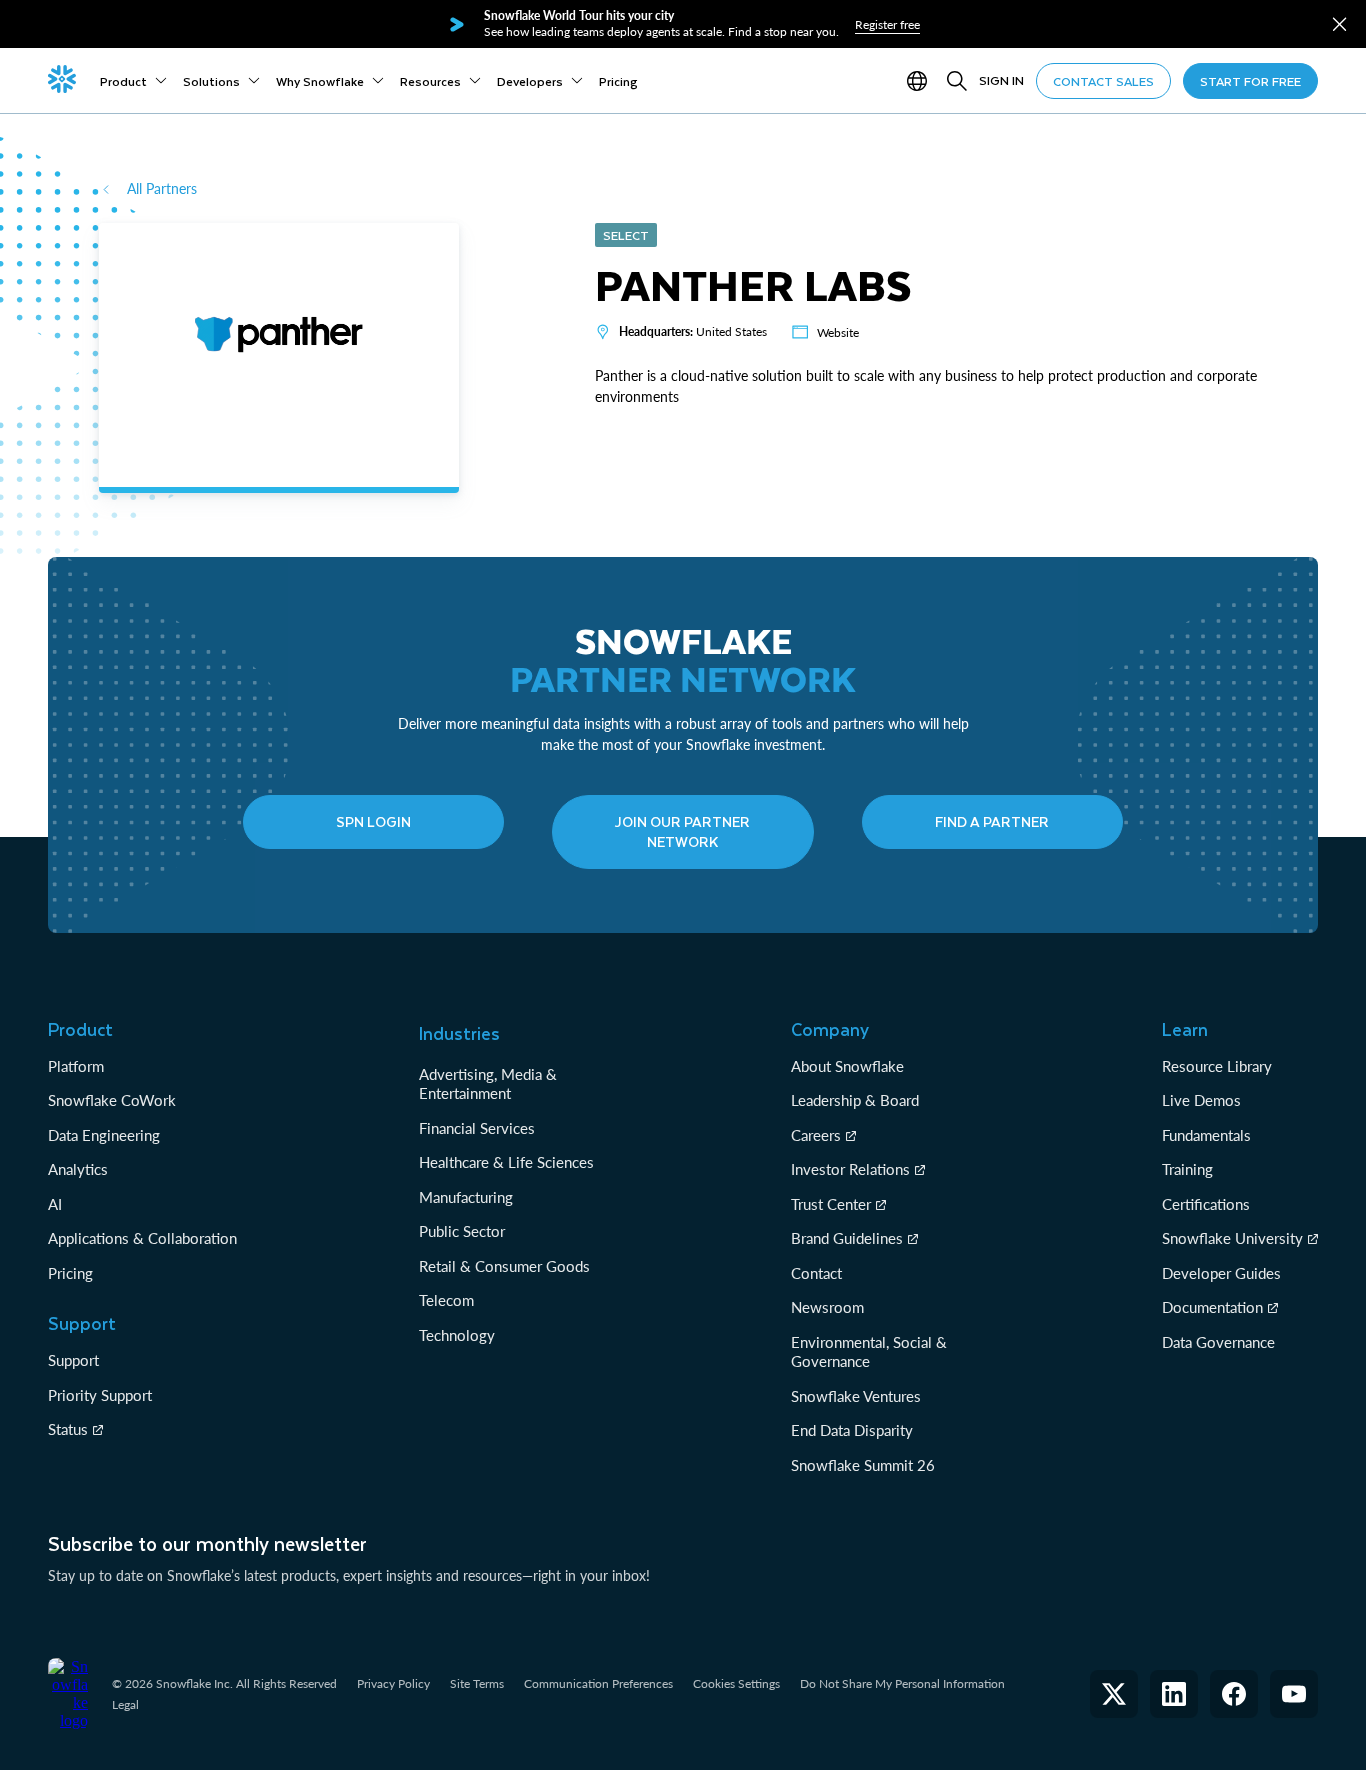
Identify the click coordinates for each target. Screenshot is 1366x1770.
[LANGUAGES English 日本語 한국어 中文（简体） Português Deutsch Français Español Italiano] (921, 81)
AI (55, 1204)
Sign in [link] (1001, 80)
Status (68, 1429)
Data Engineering (104, 1135)
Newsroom (827, 1307)
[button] (1339, 24)
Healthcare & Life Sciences (506, 1162)
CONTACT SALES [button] (1103, 81)
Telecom (446, 1300)
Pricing (70, 1273)
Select (626, 235)
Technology (457, 1335)
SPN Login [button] (373, 821)
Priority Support (100, 1395)
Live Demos (1201, 1100)
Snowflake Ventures (856, 1396)
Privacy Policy (393, 1683)
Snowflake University (1232, 1238)
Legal (125, 1704)
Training (1187, 1169)
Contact (816, 1273)
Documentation (1212, 1307)
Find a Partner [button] (992, 821)
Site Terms (477, 1683)
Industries (459, 1033)
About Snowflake (847, 1066)
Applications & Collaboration (142, 1238)
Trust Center (831, 1204)
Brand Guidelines (847, 1238)
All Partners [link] (162, 188)
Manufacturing (466, 1197)
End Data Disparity (852, 1430)
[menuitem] (133, 81)
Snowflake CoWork (112, 1100)
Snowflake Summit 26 (863, 1465)
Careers (816, 1135)
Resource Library (1217, 1066)
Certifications (1206, 1204)
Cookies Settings (736, 1684)
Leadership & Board (855, 1100)
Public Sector (462, 1231)
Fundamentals (1206, 1135)
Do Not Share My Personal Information (902, 1683)
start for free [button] (1250, 81)
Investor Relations (850, 1169)
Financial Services (477, 1128)
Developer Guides (1221, 1273)
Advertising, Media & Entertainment (488, 1084)
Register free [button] (887, 24)
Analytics (78, 1169)
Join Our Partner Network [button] (682, 831)
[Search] (957, 81)
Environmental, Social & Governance (869, 1352)
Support (73, 1360)
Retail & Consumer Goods (504, 1266)
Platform (76, 1066)
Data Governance (1218, 1342)
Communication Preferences (598, 1683)
